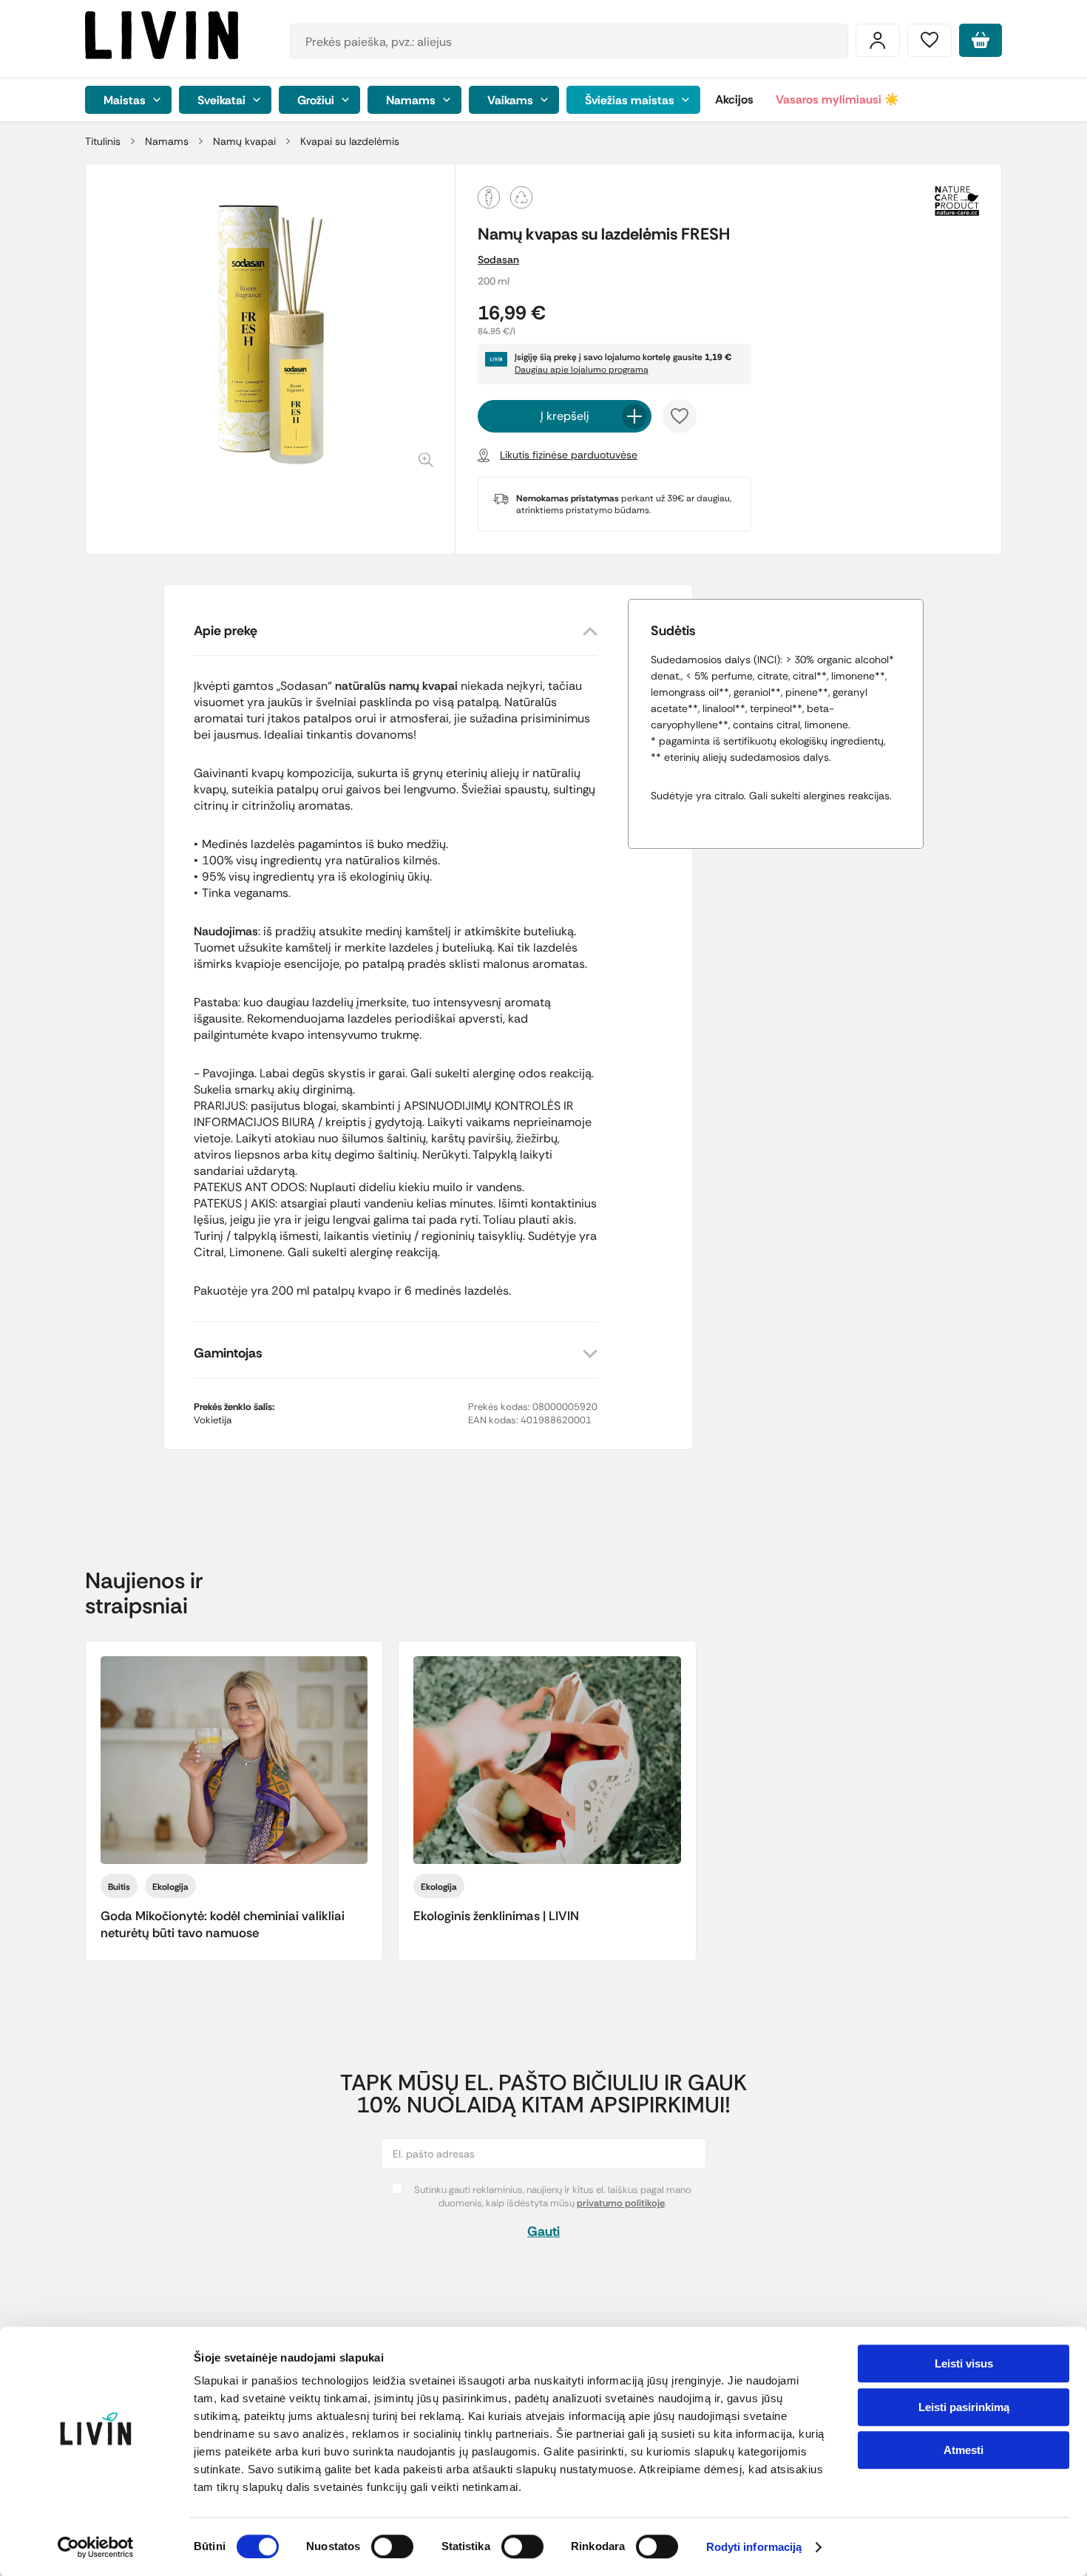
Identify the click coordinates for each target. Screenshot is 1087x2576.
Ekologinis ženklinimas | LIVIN (496, 1916)
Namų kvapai (244, 141)
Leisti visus (964, 2363)
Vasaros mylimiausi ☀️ (837, 99)
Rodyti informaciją (754, 2548)
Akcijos (734, 99)
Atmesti (964, 2450)
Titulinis (103, 141)
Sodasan (498, 260)
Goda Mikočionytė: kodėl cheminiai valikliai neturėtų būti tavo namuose (223, 1924)
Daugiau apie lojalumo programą (582, 370)
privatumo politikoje (621, 2203)
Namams (167, 141)
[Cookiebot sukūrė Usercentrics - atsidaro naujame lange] (96, 2547)
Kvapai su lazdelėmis (350, 141)
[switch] (392, 2546)
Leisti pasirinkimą (964, 2407)
